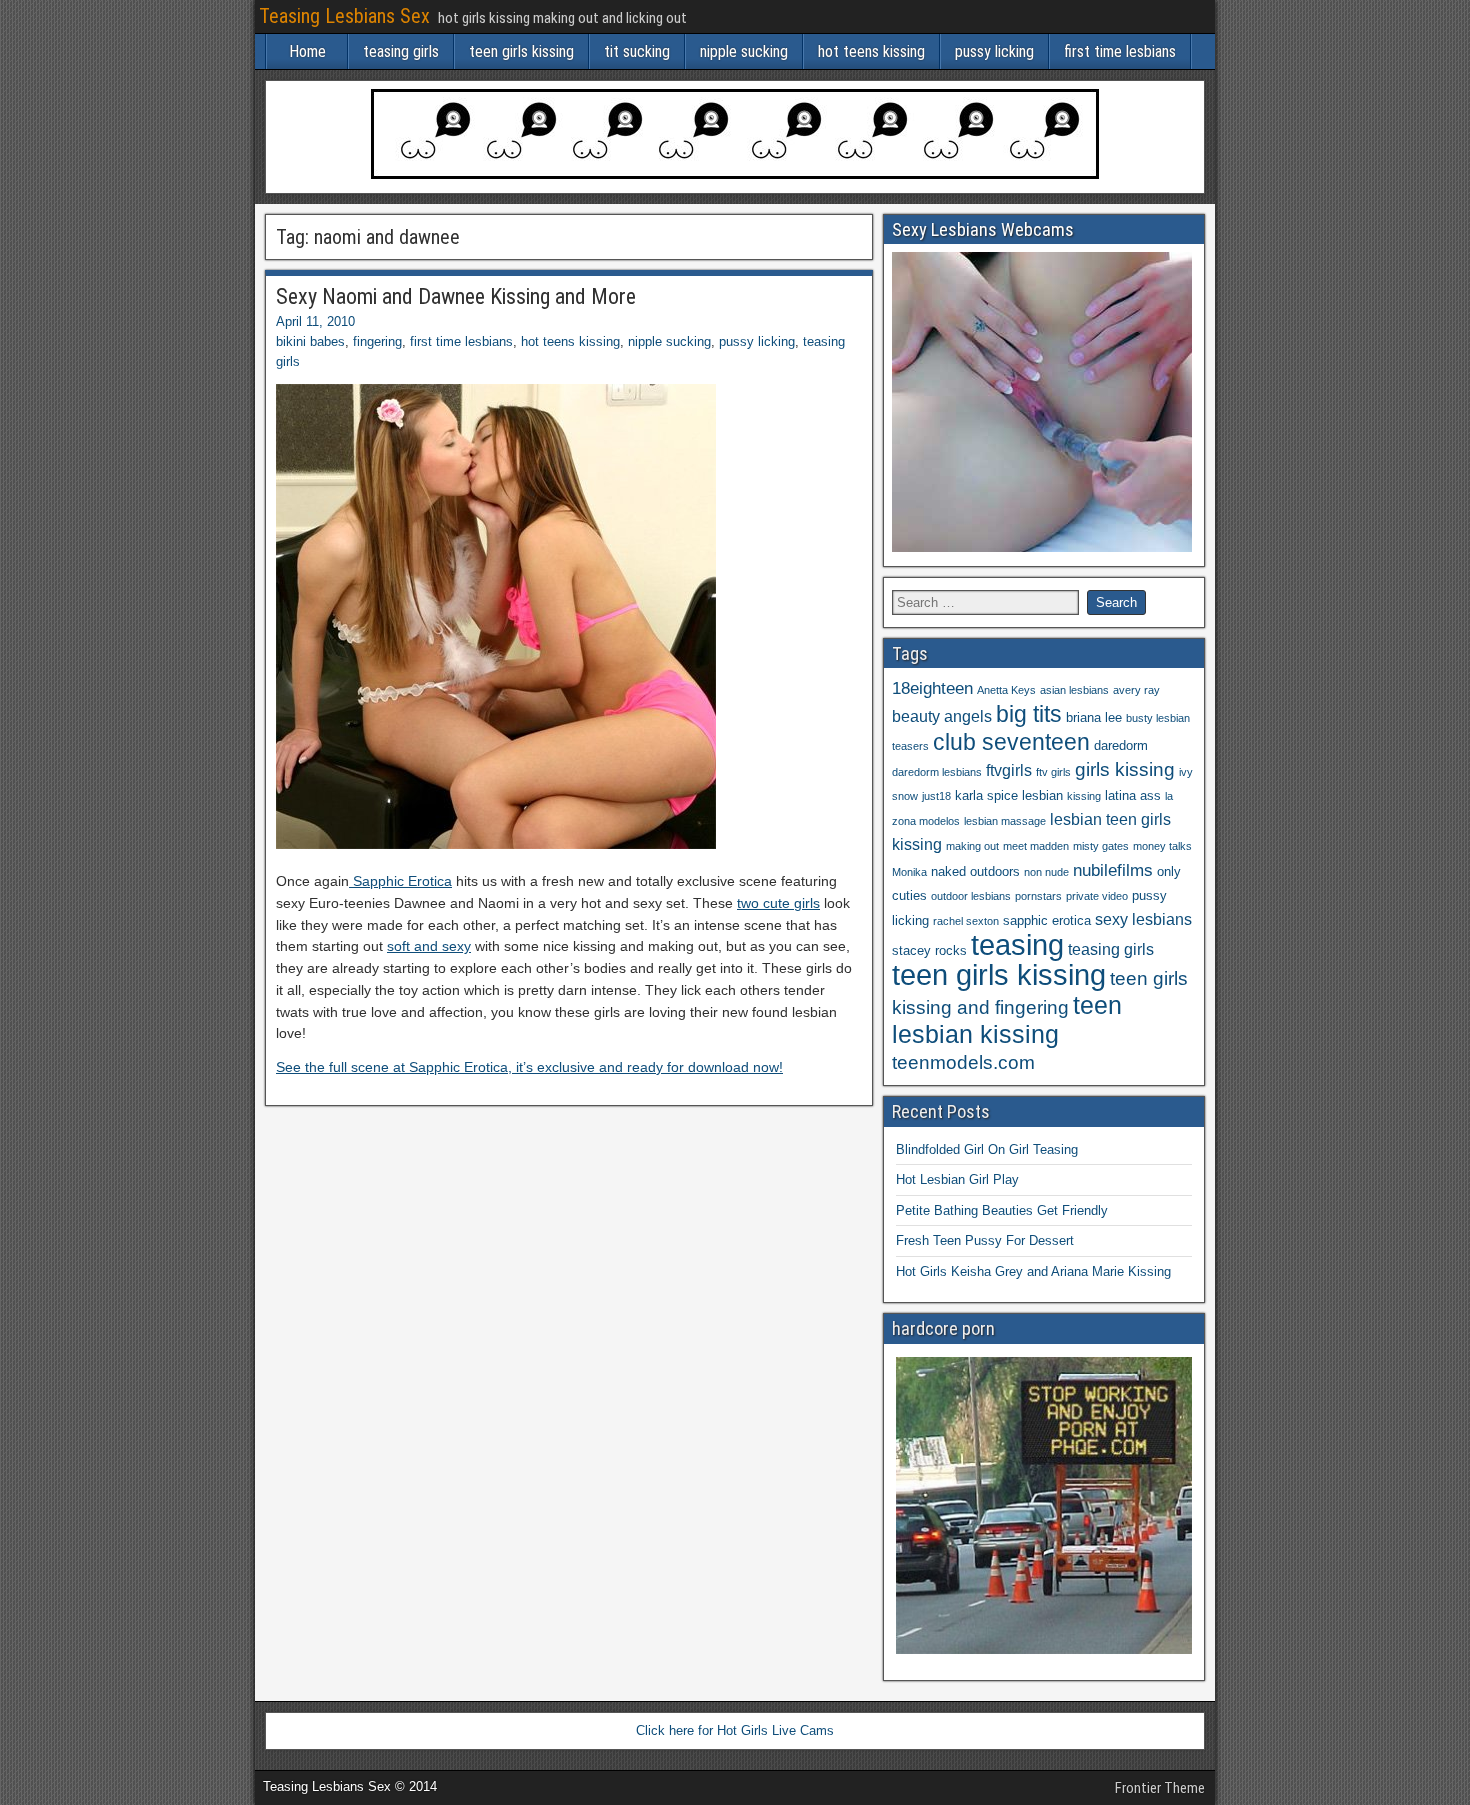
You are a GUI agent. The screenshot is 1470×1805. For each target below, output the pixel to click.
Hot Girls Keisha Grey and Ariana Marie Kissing (1033, 1271)
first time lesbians (1120, 51)
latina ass (1133, 795)
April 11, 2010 (315, 321)
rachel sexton (966, 921)
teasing (1017, 944)
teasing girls (401, 51)
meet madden (1036, 846)
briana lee (1094, 717)
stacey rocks (929, 950)
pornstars (1038, 896)
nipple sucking (744, 51)
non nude (1046, 872)
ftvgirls (1009, 770)
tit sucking (637, 51)
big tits (1029, 714)
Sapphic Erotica (400, 881)
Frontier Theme (1160, 1788)
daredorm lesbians (937, 772)
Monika (909, 872)
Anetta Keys (1006, 690)
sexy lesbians (1143, 919)
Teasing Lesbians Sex (344, 16)
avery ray (1136, 690)
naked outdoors (975, 871)
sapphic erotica (1047, 920)
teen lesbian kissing (1007, 1019)
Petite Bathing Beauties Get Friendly (1002, 1210)
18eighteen (932, 688)
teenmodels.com (963, 1062)
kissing (1084, 796)
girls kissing (1125, 769)
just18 (936, 796)
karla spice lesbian (1009, 795)
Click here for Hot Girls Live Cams (735, 1730)
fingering (377, 341)
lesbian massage (1005, 821)
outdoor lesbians (971, 896)
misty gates (1101, 846)
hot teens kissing (871, 51)
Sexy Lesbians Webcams (983, 229)
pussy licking (994, 51)
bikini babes (310, 341)
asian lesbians (1074, 690)
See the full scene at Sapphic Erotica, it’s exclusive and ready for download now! (529, 1067)
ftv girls (1053, 772)
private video (1097, 896)
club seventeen (1011, 742)
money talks (1162, 846)
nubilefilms (1113, 870)
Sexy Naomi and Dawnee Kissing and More (456, 296)
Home (307, 51)
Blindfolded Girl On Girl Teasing (987, 1149)
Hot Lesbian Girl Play (957, 1179)
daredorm (1121, 745)
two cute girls (778, 903)
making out (972, 846)
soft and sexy (429, 946)
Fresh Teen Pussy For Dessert (985, 1240)
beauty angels (942, 716)
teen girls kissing (521, 51)
